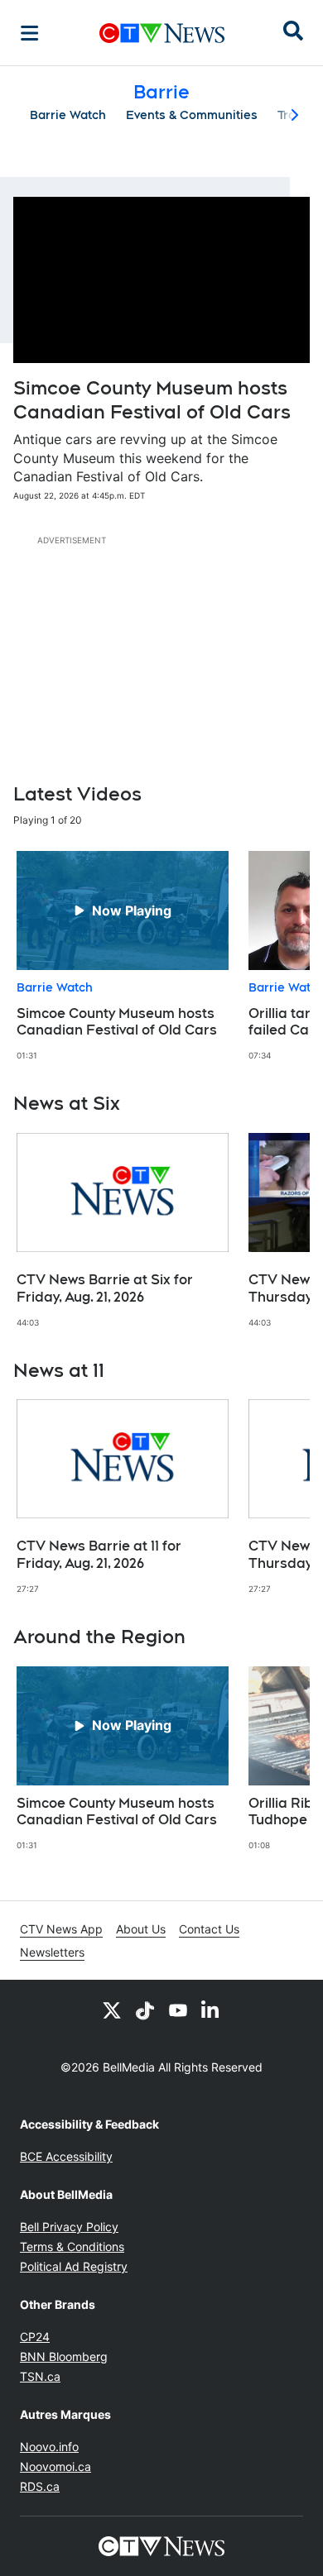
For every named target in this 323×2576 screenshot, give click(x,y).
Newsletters (52, 1952)
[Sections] (30, 33)
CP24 (35, 2337)
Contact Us (209, 1929)
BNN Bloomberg (64, 2356)
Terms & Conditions (72, 2246)
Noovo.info (49, 2447)
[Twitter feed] (112, 2010)
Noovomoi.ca (55, 2466)
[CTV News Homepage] (162, 33)
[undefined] (123, 956)
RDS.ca (40, 2486)
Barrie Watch (68, 115)
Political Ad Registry (74, 2266)
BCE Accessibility (66, 2156)
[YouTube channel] (178, 2010)
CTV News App (61, 1929)
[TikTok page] (145, 2010)
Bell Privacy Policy (69, 2227)
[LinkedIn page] (211, 2010)
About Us (141, 1929)
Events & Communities (192, 115)
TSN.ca (40, 2376)
